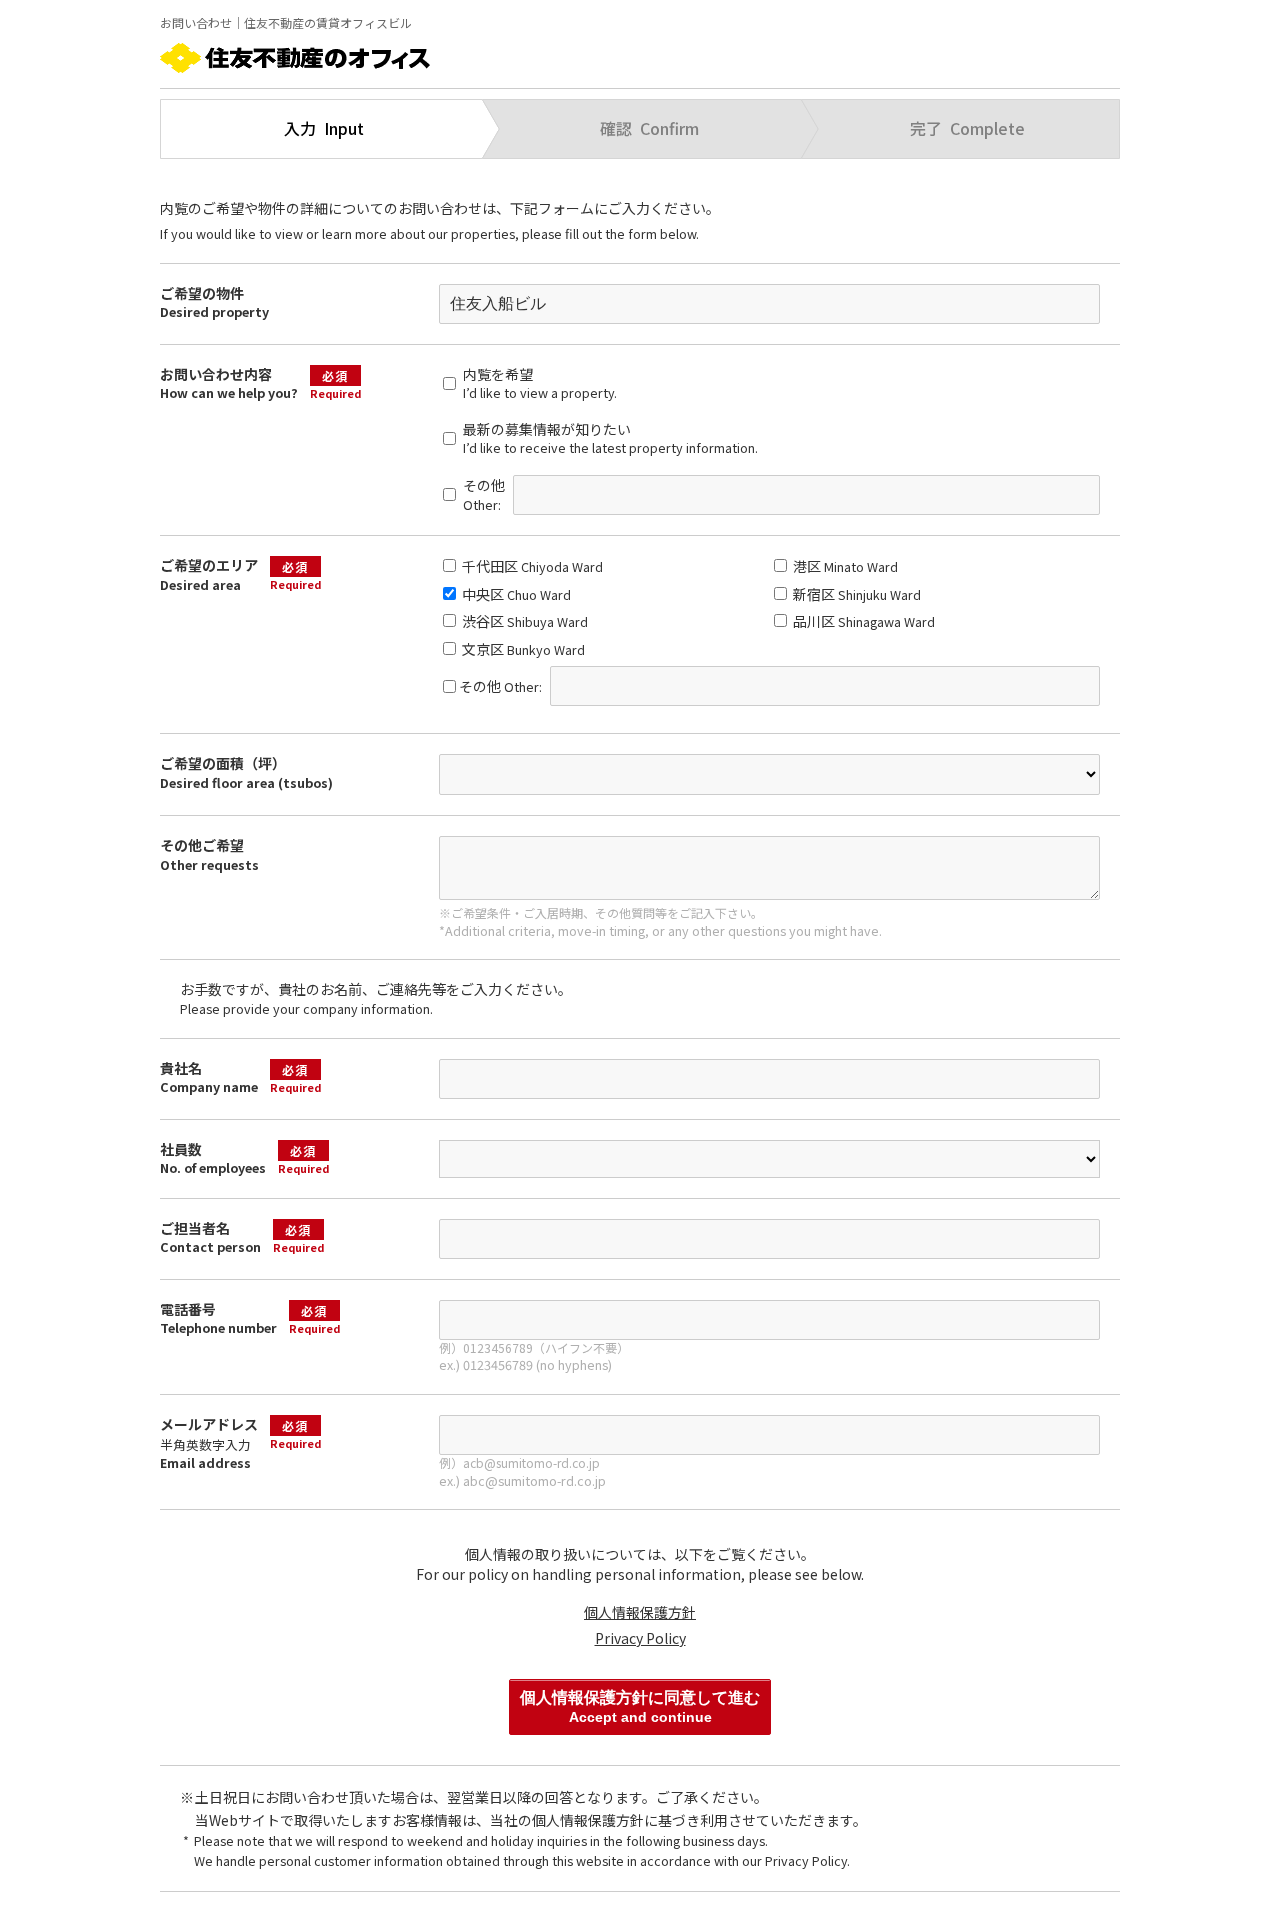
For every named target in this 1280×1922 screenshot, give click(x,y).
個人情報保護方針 (640, 1612)
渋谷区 (523, 621)
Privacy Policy (640, 1638)
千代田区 (531, 566)
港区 (844, 566)
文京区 (522, 649)
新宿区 (855, 594)
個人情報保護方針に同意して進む (640, 1707)
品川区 (862, 621)
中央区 (515, 594)
